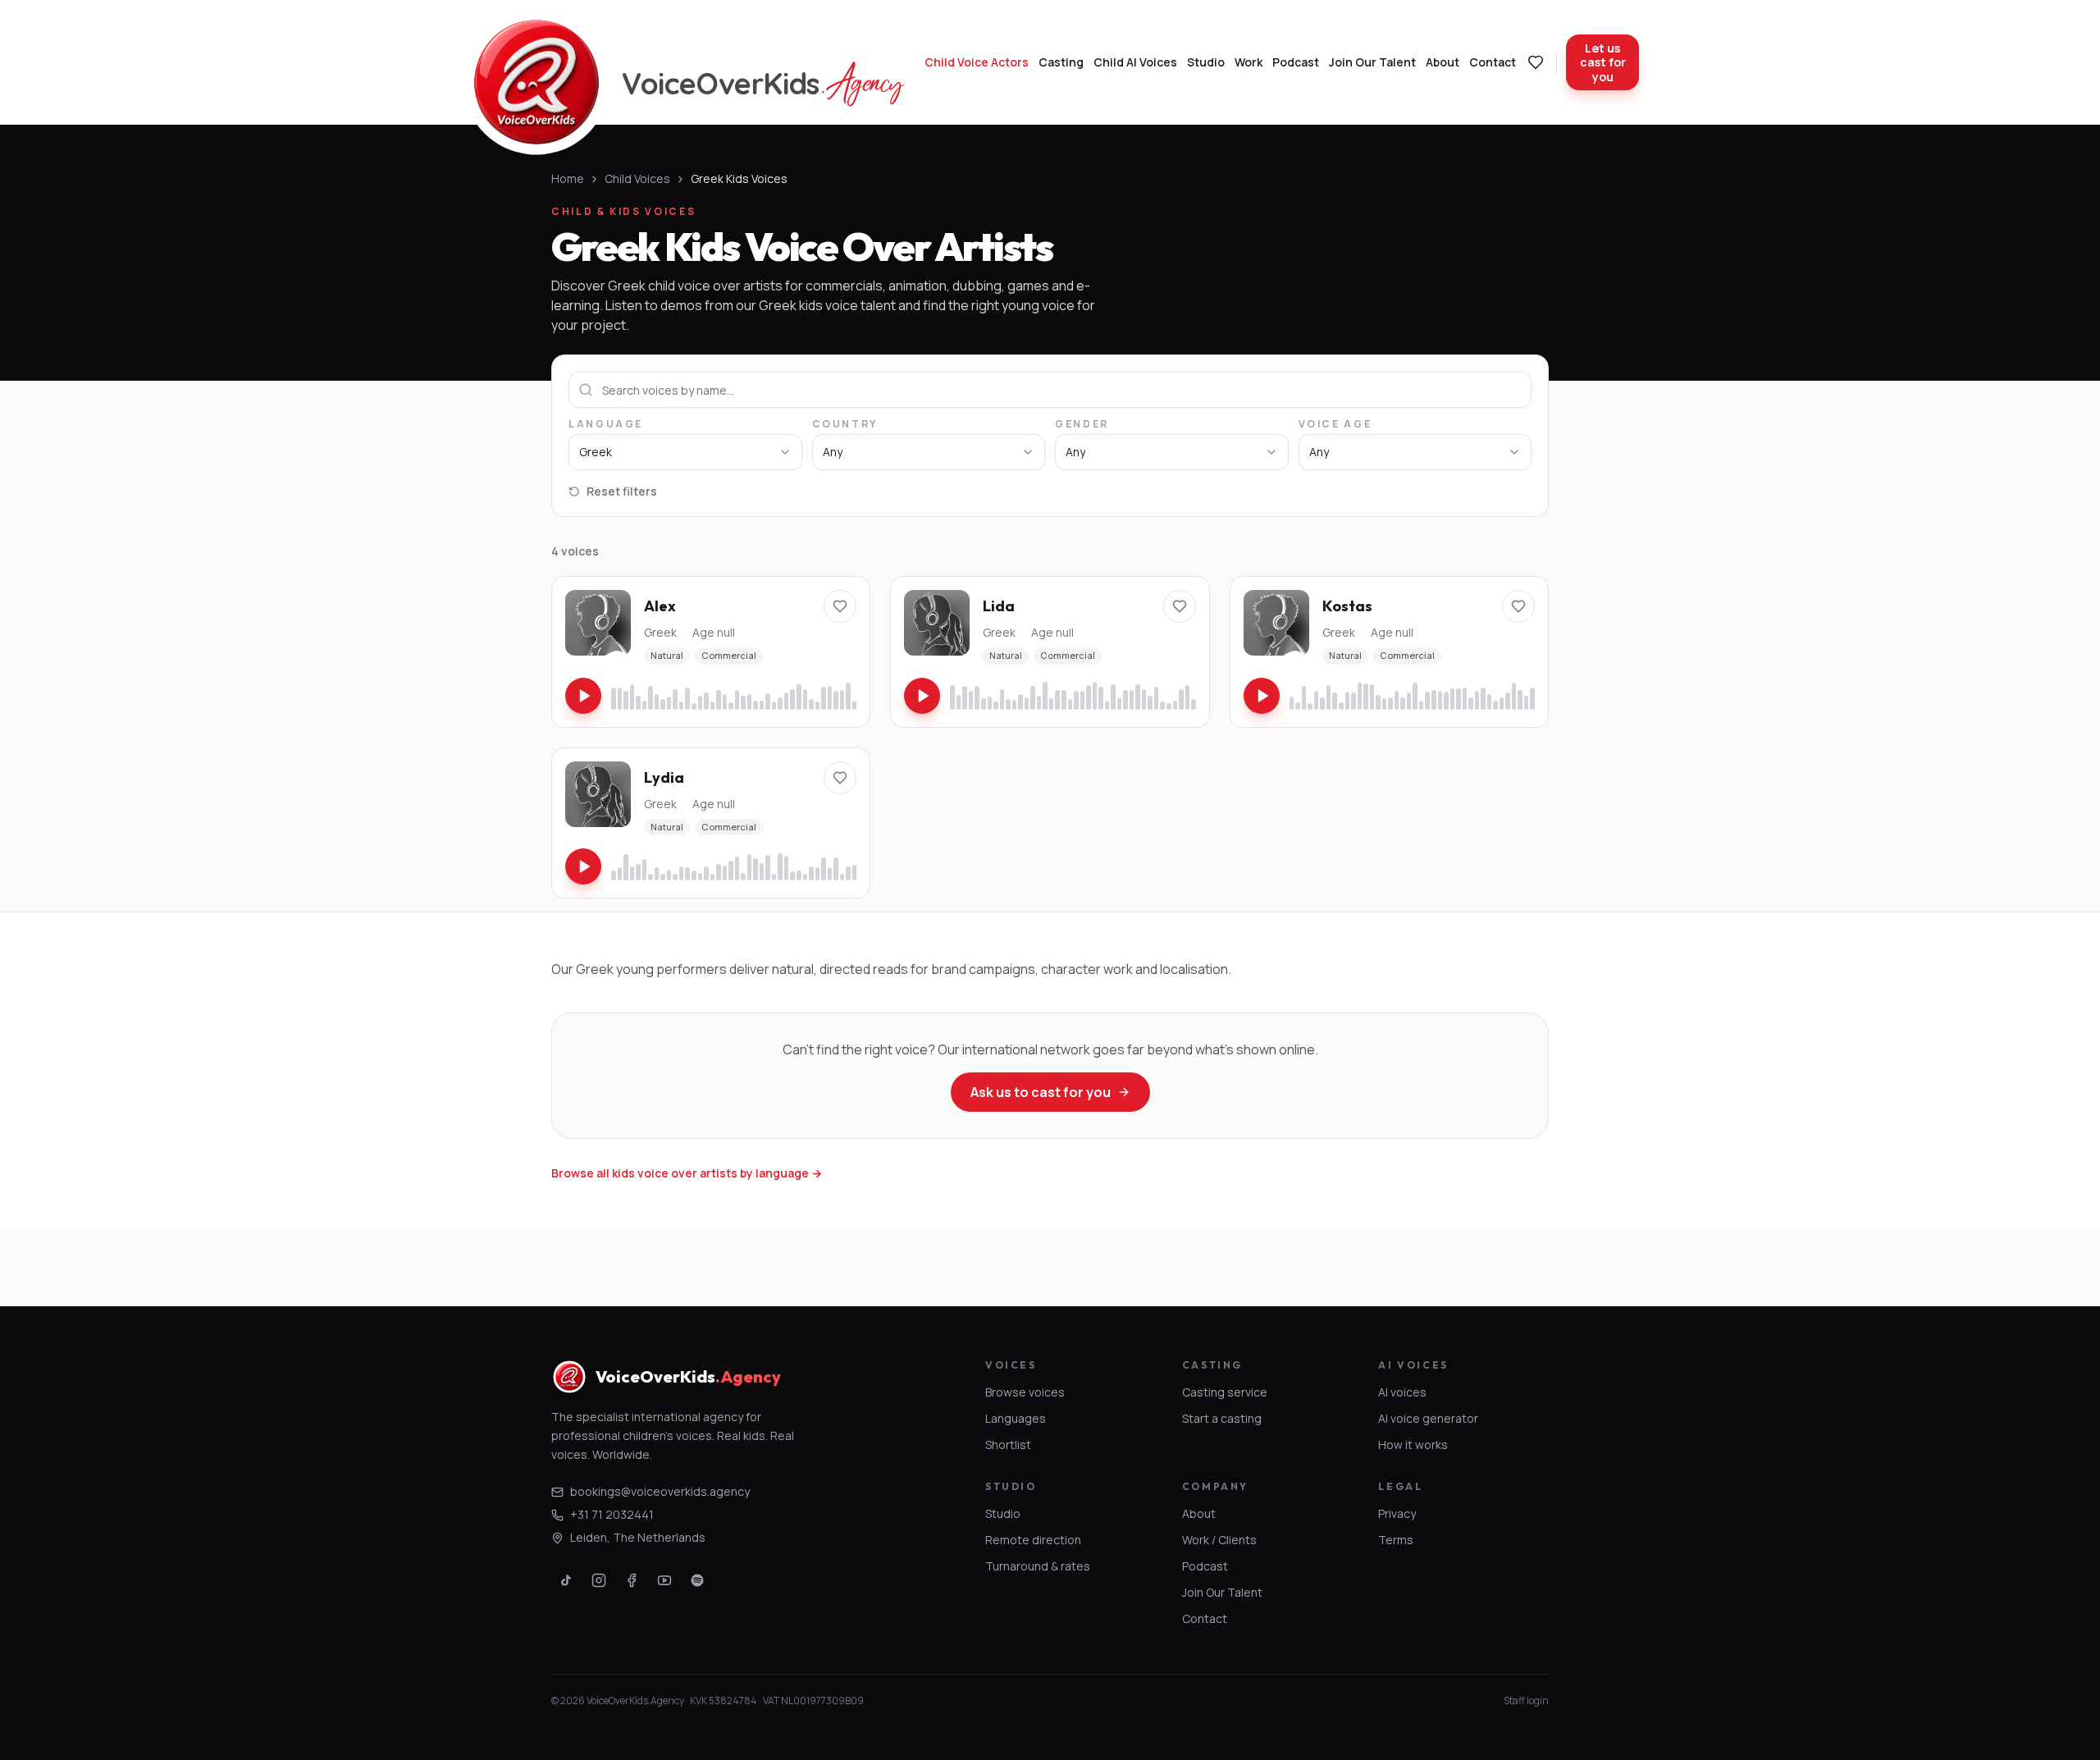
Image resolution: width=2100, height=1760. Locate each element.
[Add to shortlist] (840, 606)
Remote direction (1033, 1540)
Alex (660, 606)
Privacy (1397, 1513)
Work (1249, 62)
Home (568, 178)
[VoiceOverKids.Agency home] (536, 82)
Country (845, 424)
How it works (1413, 1445)
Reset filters (622, 491)
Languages (1016, 1418)
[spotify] (697, 1580)
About (1443, 62)
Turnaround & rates (1038, 1566)
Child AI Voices (1135, 62)
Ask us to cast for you (1041, 1092)
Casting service (1225, 1392)
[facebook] (632, 1580)
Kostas (1347, 606)
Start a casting (1222, 1418)
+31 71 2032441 (612, 1514)
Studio (1206, 62)
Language (606, 424)
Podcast (1296, 62)
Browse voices (1025, 1392)
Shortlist (1008, 1445)
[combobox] (685, 452)
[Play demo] (583, 696)
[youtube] (664, 1580)
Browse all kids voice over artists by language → (687, 1173)
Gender (1082, 424)
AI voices (1402, 1392)
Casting (1061, 62)
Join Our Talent (1372, 62)
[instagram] (599, 1580)
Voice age (1335, 424)
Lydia (664, 777)
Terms (1396, 1540)
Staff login (1526, 1701)
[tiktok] (566, 1580)
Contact (1493, 62)
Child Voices (637, 178)
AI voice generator (1428, 1418)
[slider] (734, 696)
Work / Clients (1219, 1540)
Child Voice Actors (977, 62)
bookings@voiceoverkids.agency (660, 1491)
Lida (999, 606)
